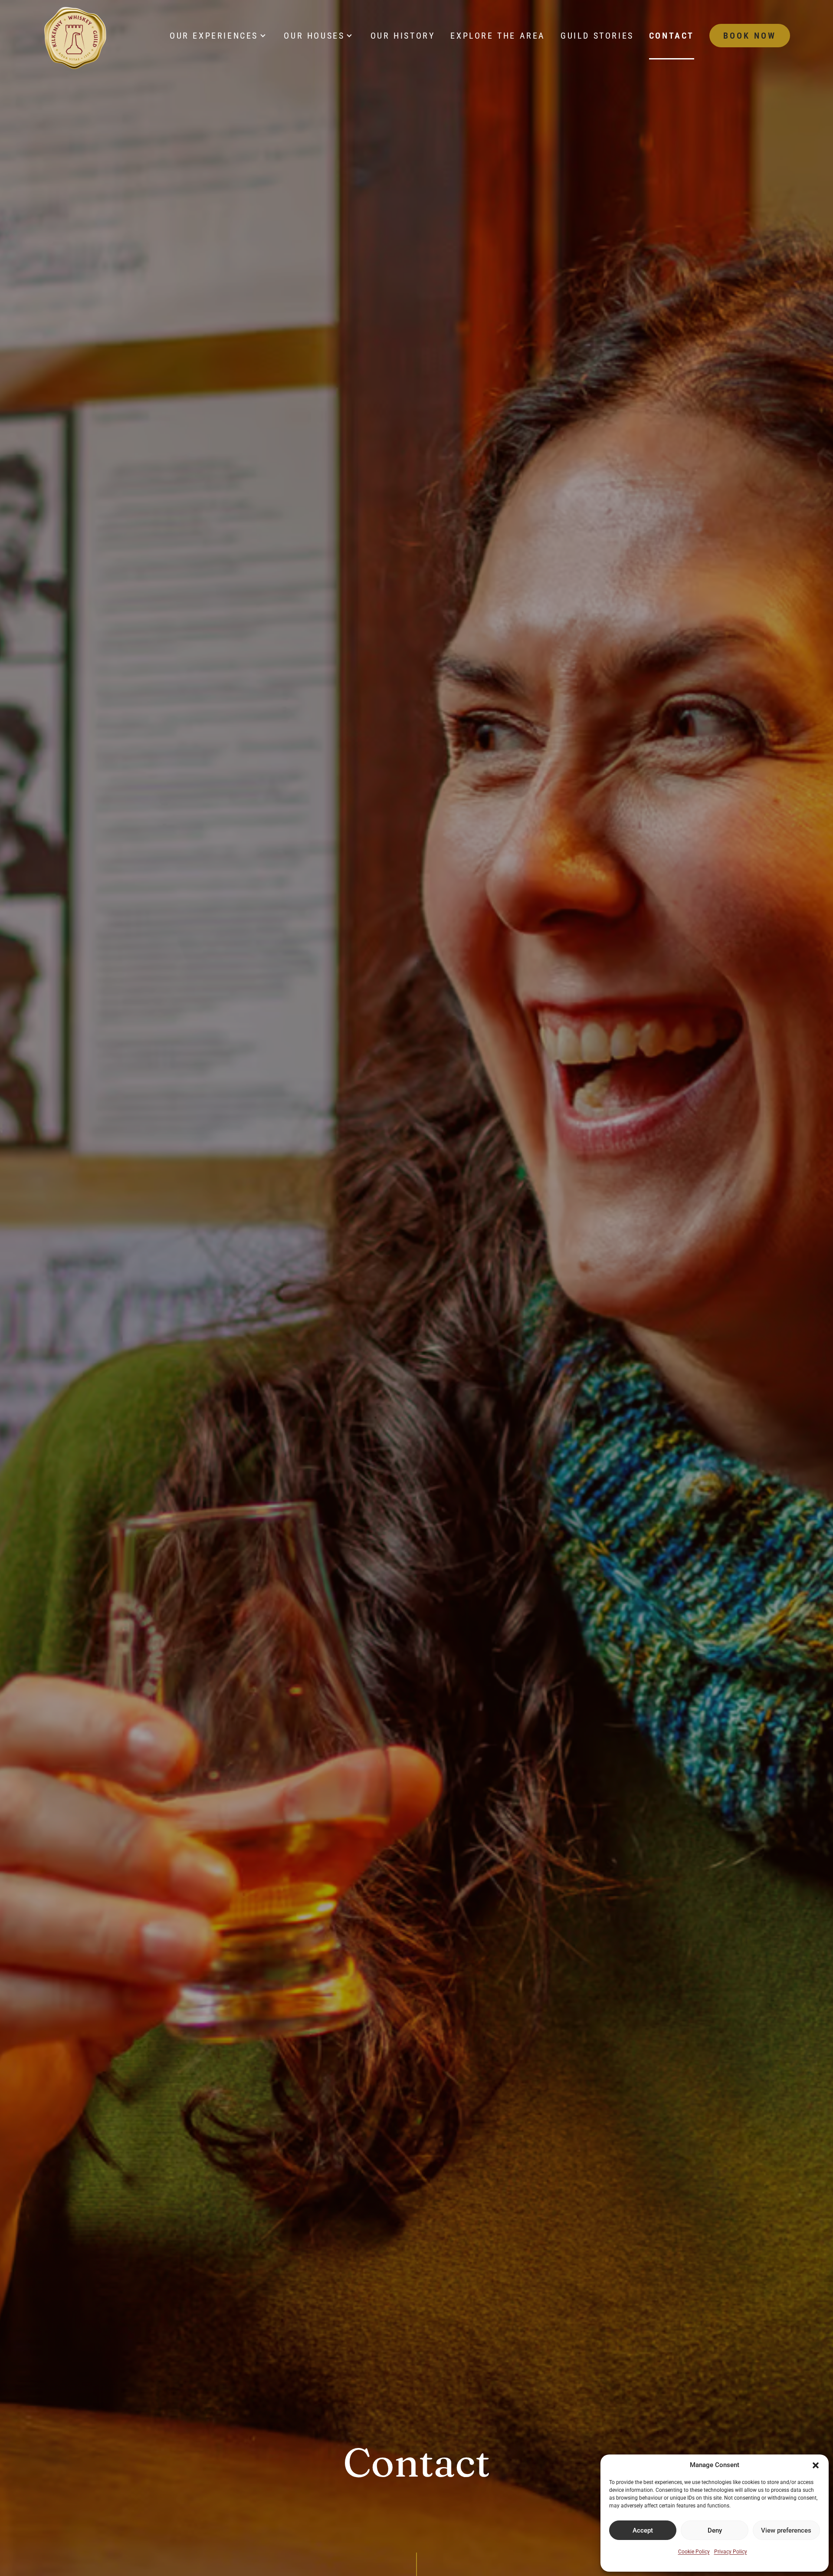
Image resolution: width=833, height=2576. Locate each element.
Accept (643, 2530)
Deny (715, 2530)
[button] (816, 2465)
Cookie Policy (694, 2552)
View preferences (786, 2530)
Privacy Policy (731, 2552)
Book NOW (750, 36)
